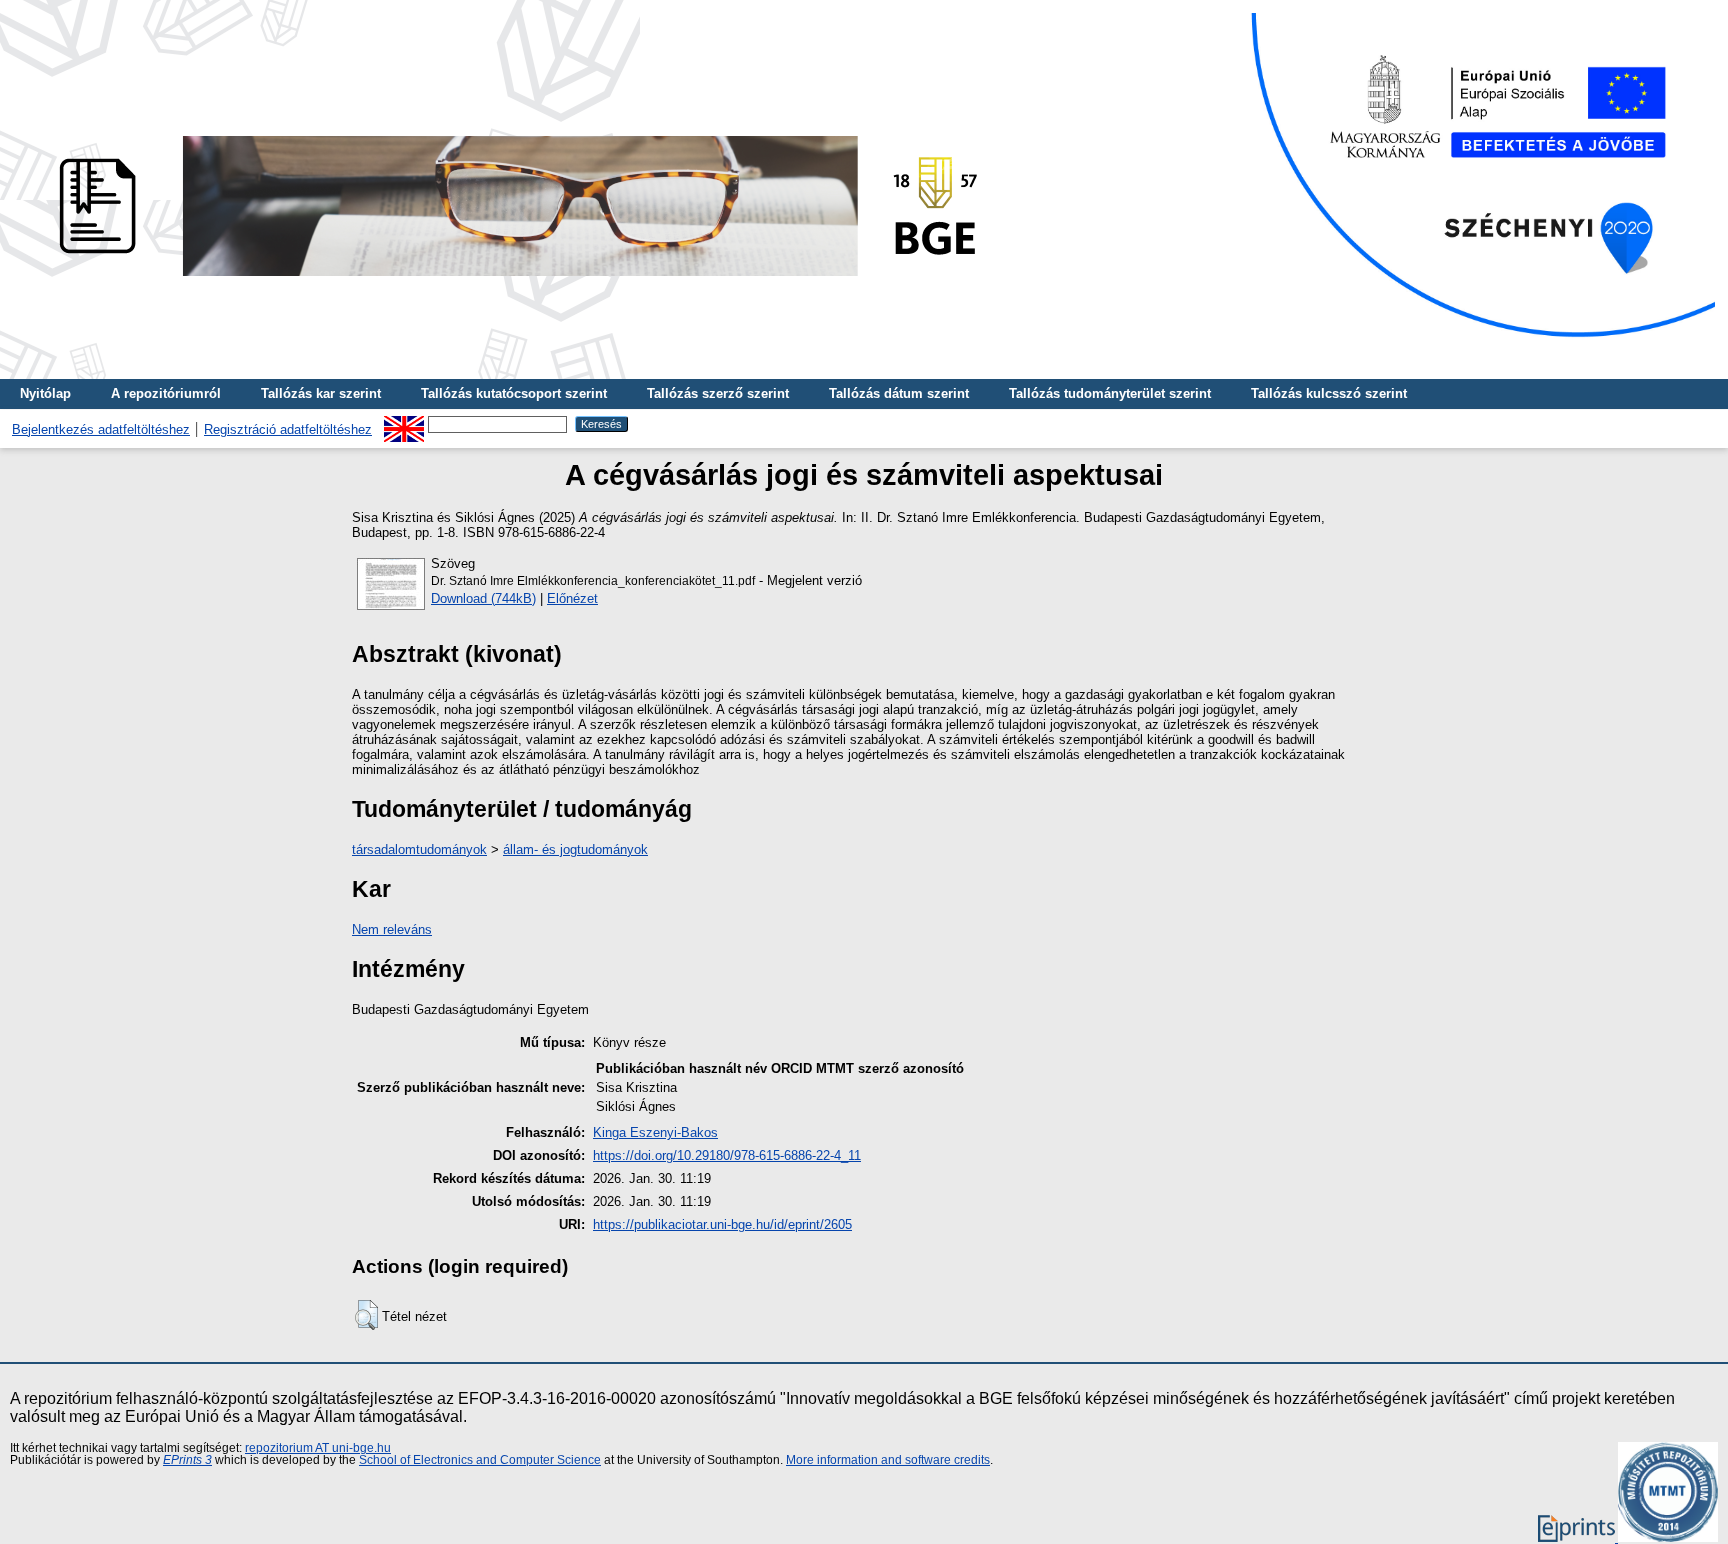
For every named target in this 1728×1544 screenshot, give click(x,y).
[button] (366, 1315)
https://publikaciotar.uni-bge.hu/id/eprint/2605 (722, 1224)
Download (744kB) (483, 598)
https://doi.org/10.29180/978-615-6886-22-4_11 (727, 1155)
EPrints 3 (187, 1460)
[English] (404, 423)
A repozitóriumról (166, 393)
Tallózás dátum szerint (899, 393)
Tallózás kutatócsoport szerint (514, 393)
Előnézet (572, 598)
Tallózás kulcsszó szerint (1329, 393)
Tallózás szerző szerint (718, 393)
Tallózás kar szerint (321, 393)
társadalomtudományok (419, 849)
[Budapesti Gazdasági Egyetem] (511, 281)
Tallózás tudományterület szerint (1110, 393)
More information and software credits (888, 1460)
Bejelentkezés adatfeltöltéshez (101, 429)
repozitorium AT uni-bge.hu (318, 1448)
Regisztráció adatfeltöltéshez (288, 429)
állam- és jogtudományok (575, 849)
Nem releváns (392, 929)
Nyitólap (45, 393)
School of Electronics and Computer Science (480, 1460)
